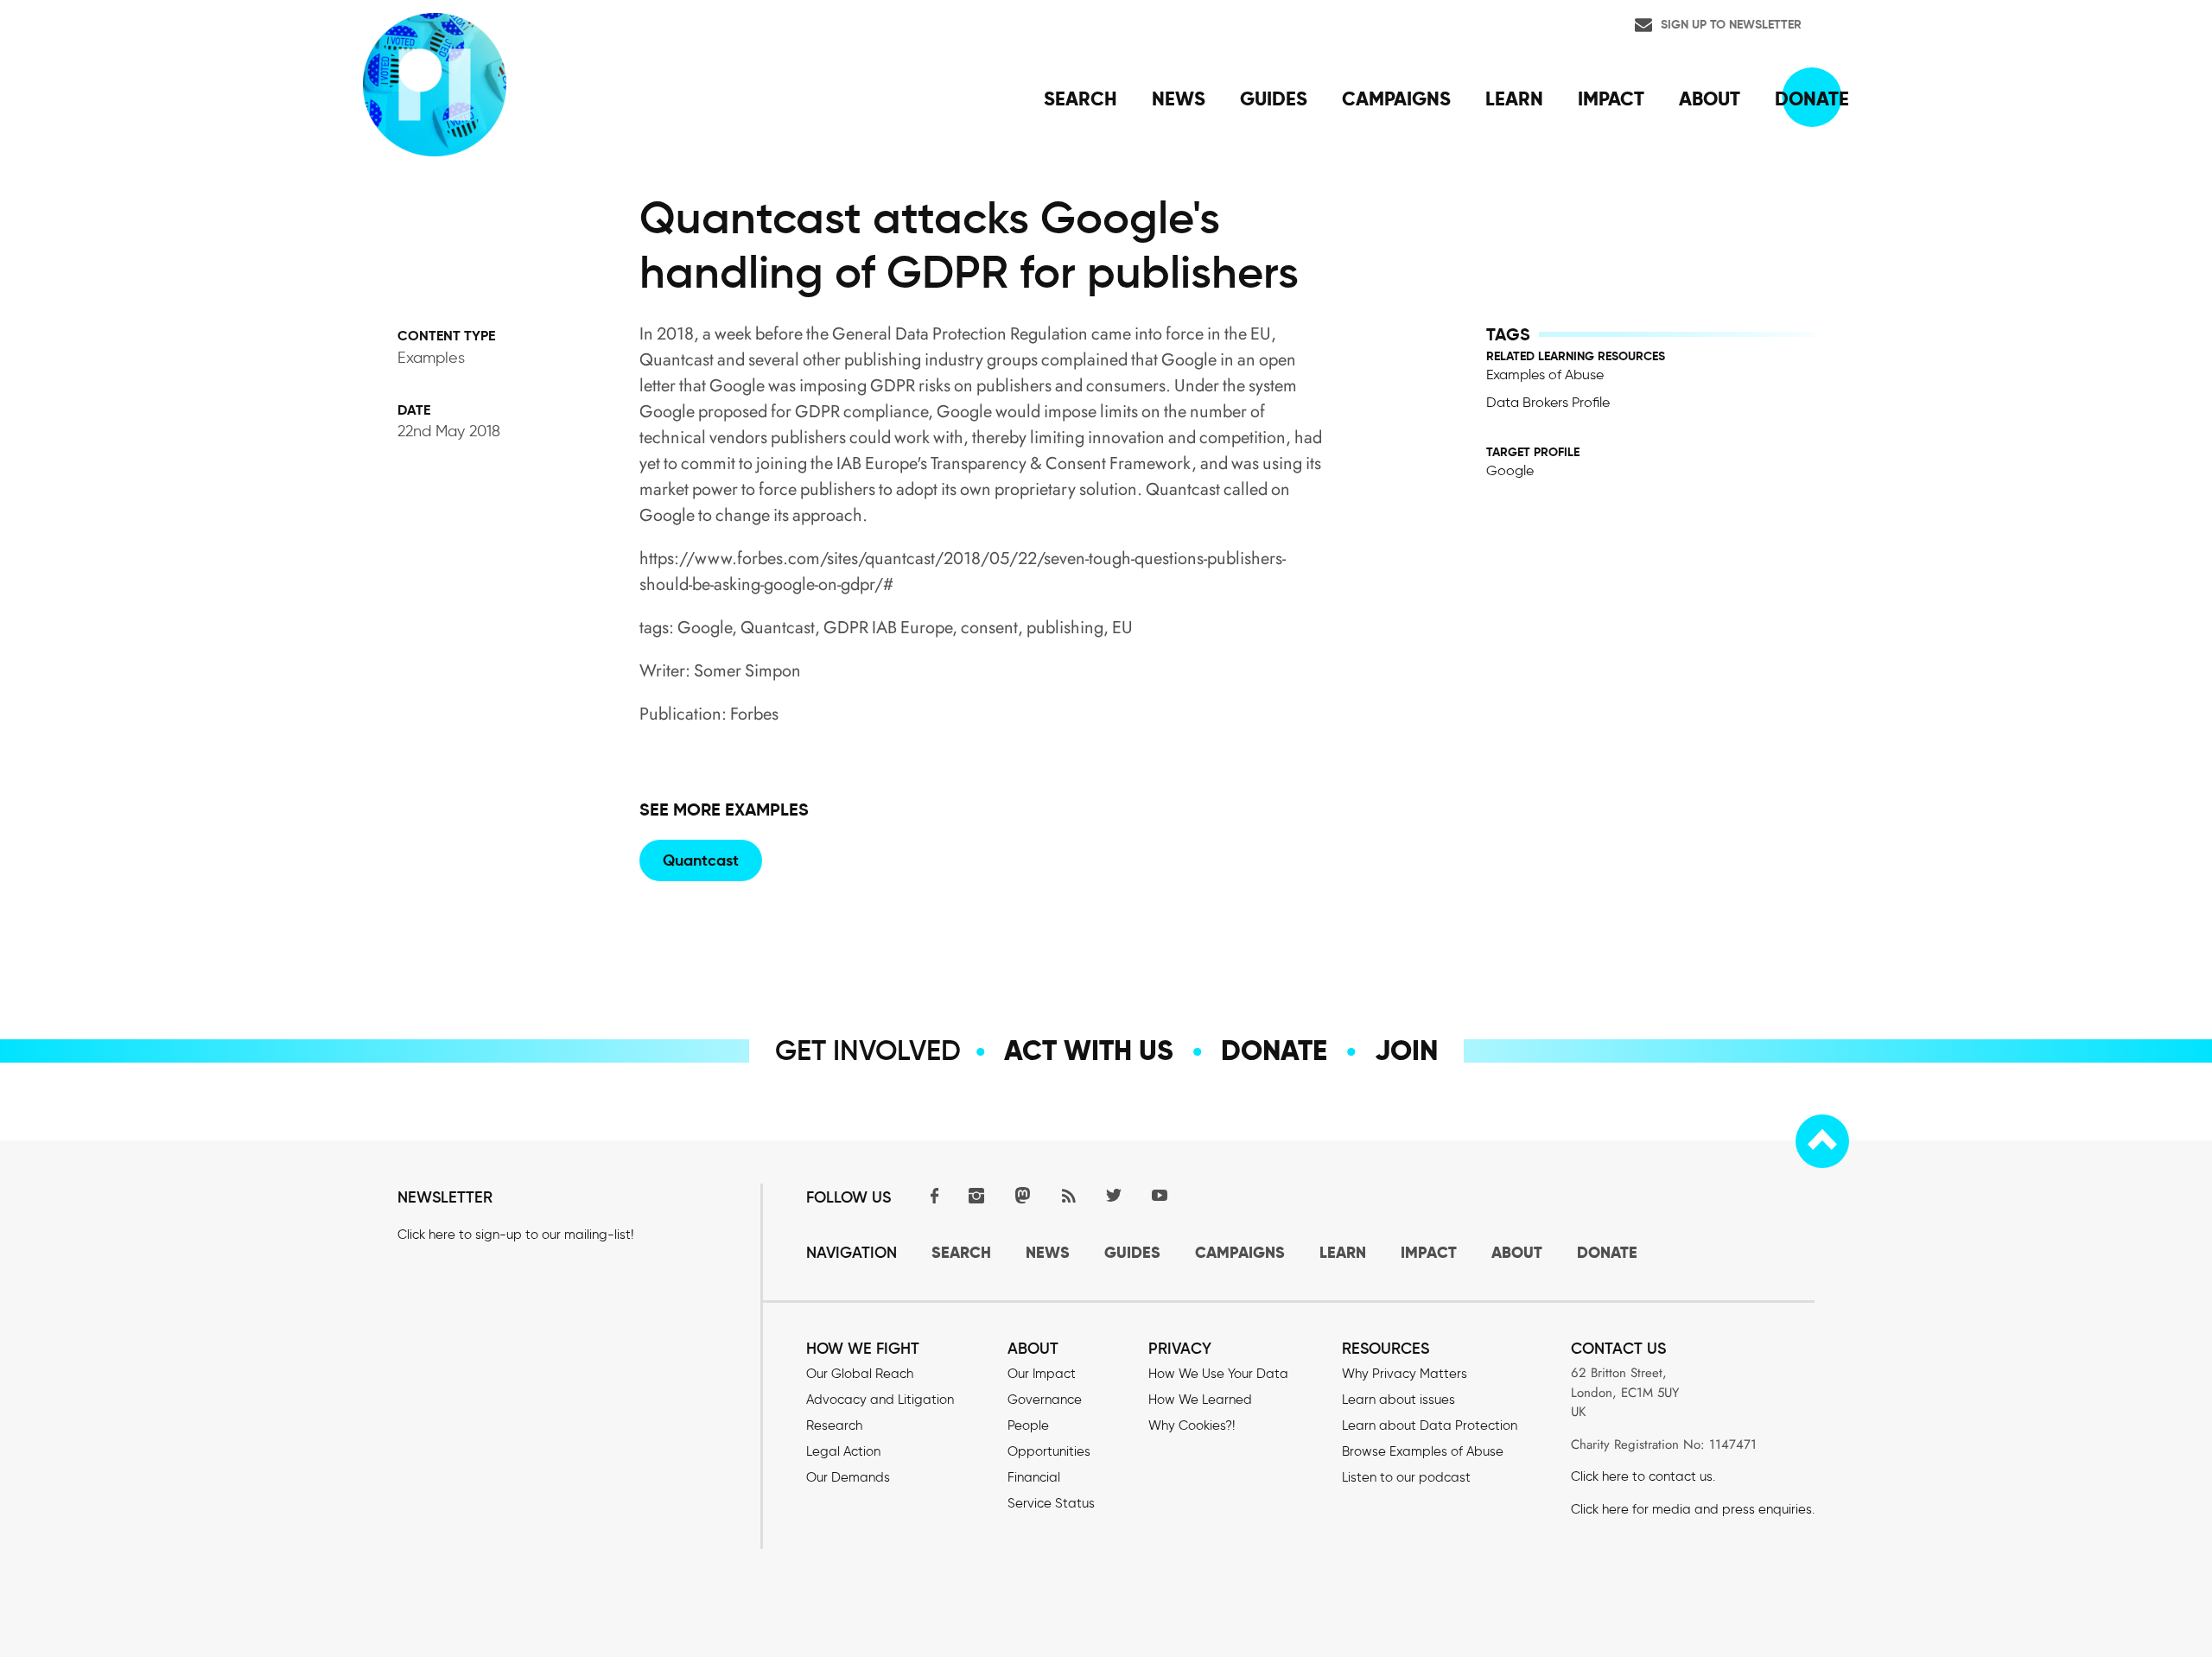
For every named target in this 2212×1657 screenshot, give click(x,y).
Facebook (931, 1195)
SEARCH (961, 1252)
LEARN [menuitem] (1514, 98)
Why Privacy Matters (1405, 1374)
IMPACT (1429, 1252)
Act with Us (1089, 1051)
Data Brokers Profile (1548, 402)
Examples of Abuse (1545, 375)
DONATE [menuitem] (1812, 98)
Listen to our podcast (1406, 1477)
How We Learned (1200, 1400)
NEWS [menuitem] (1179, 98)
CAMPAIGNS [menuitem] (1396, 98)
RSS (1068, 1195)
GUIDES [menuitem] (1274, 98)
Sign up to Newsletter (1731, 24)
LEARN (1343, 1252)
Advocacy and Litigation (880, 1400)
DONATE (1607, 1252)
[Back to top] (1822, 1141)
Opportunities (1049, 1451)
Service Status (1051, 1503)
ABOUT (1517, 1252)
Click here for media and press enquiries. (1693, 1509)
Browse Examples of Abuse (1423, 1451)
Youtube (1160, 1195)
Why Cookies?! (1192, 1425)
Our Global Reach (860, 1374)
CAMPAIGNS (1240, 1252)
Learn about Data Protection (1430, 1425)
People (1028, 1425)
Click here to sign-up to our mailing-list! (515, 1235)
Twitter (1114, 1195)
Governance (1045, 1400)
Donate (1274, 1051)
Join (1406, 1051)
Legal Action (843, 1451)
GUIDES (1132, 1252)
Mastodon (1022, 1195)
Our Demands (848, 1477)
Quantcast (701, 860)
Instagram (976, 1195)
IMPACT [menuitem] (1611, 98)
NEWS (1048, 1252)
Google (1510, 470)
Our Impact (1042, 1374)
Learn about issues (1398, 1400)
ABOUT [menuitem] (1710, 98)
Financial (1034, 1477)
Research (834, 1425)
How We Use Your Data (1218, 1374)
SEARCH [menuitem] (1081, 98)
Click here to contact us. (1643, 1476)
